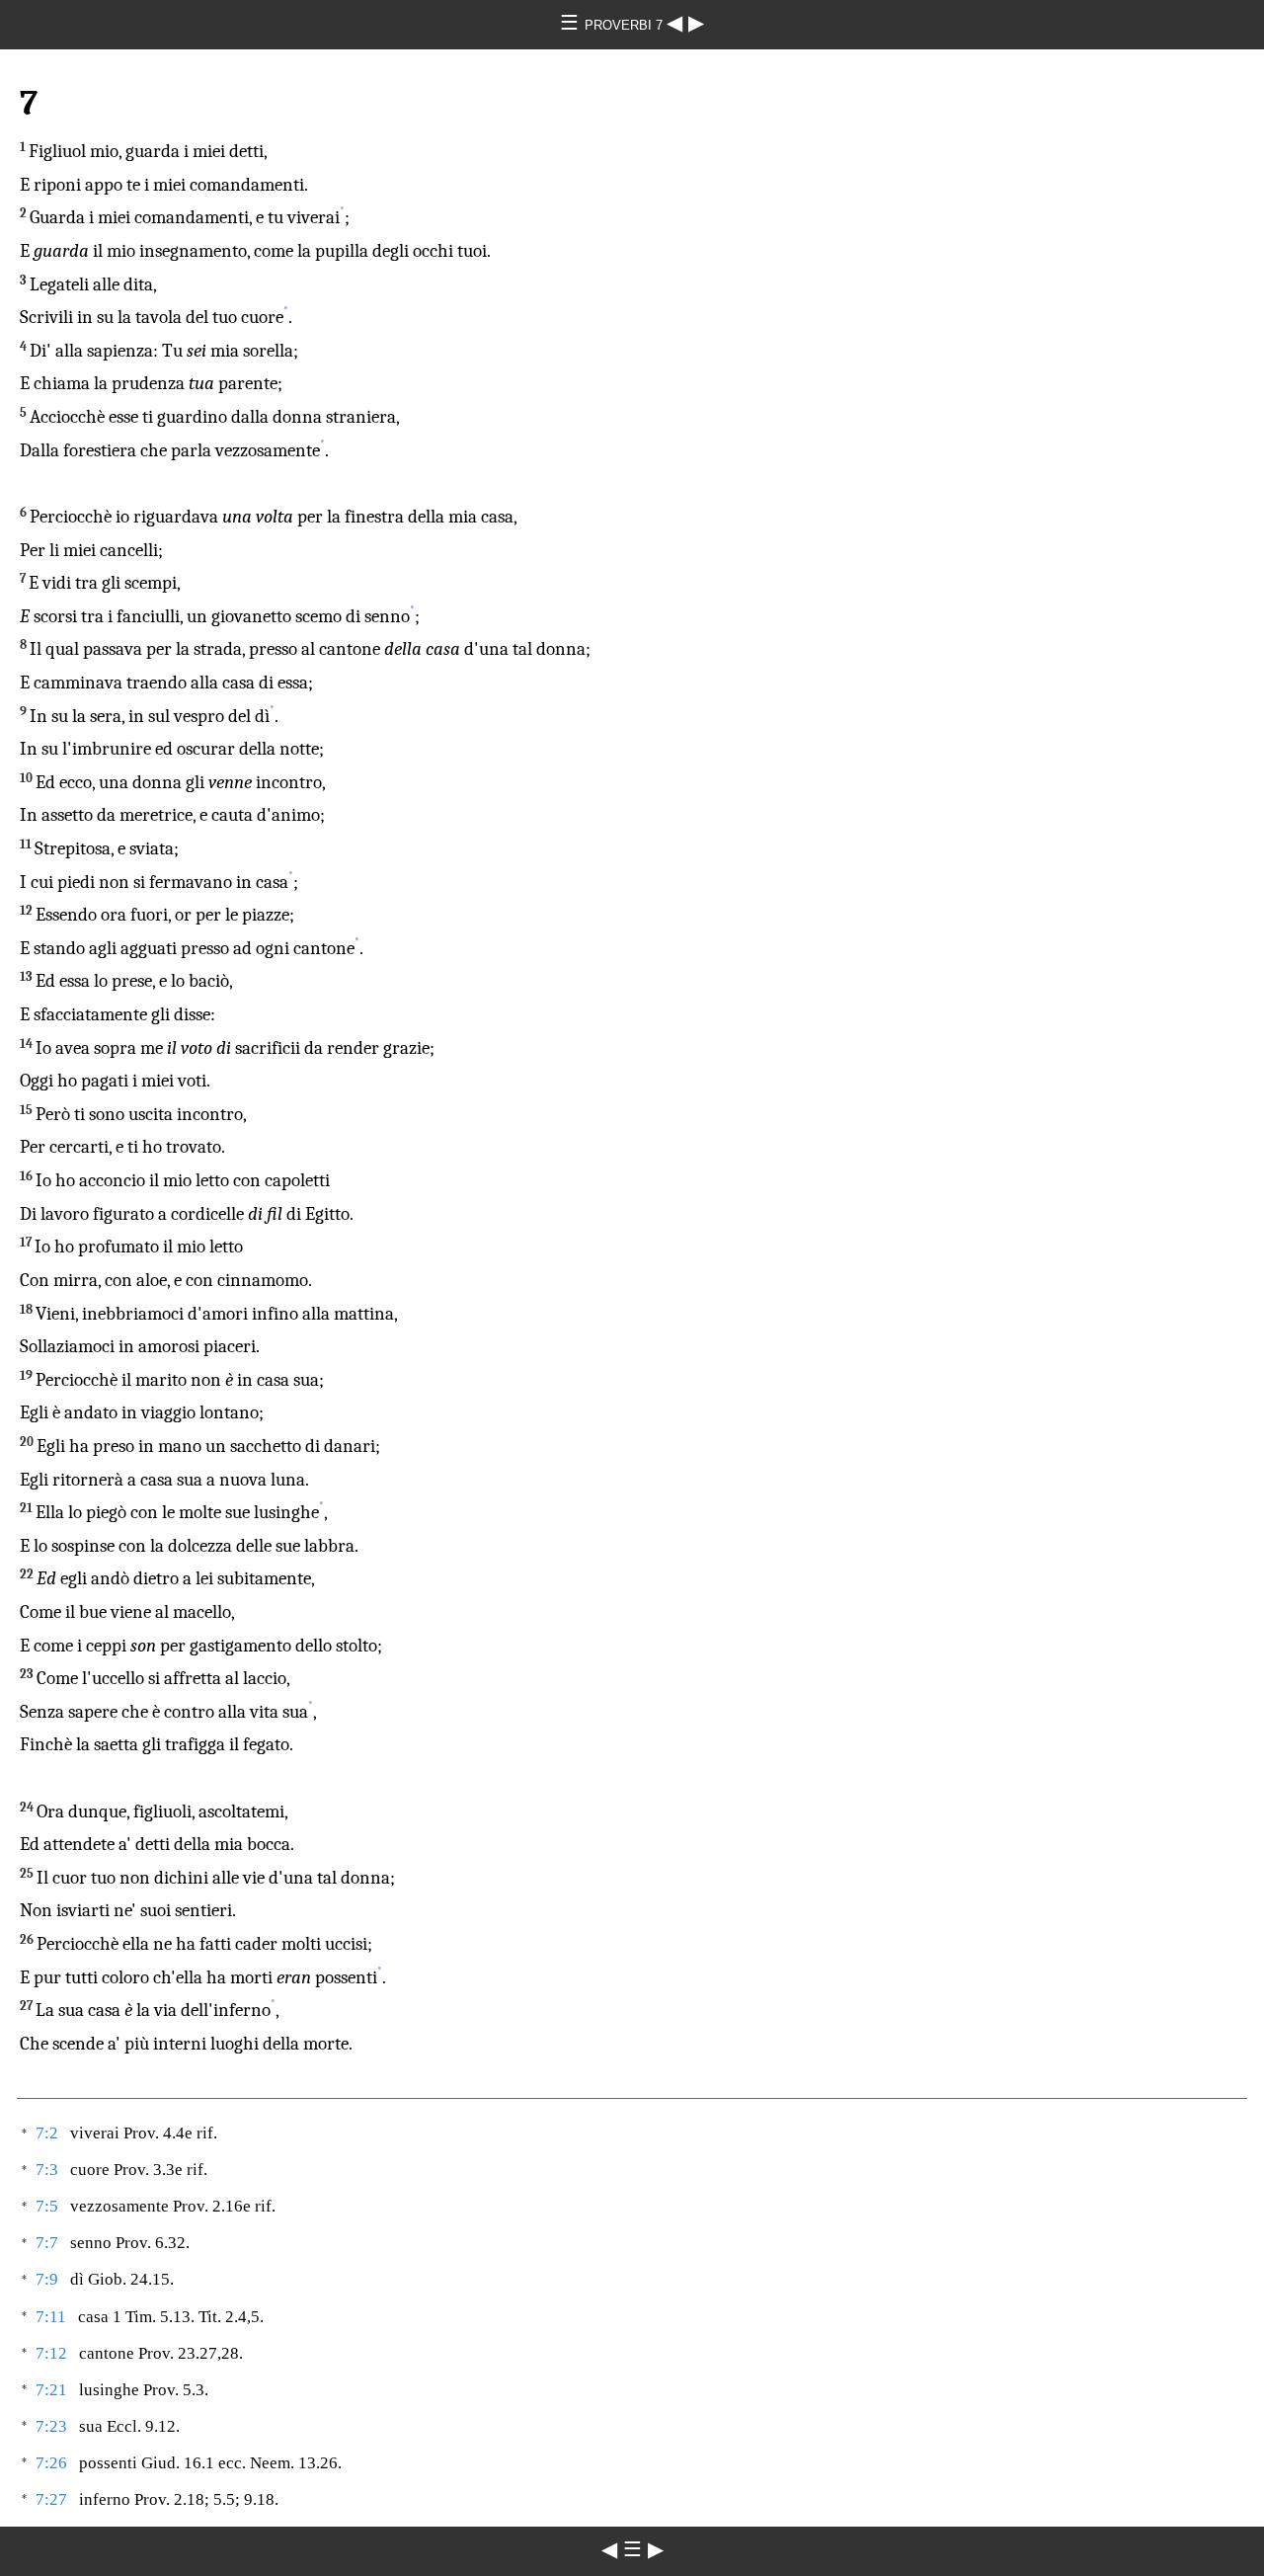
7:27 (51, 2499)
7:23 (51, 2426)
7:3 (47, 2170)
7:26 (51, 2463)
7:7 (47, 2243)
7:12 (51, 2353)
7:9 (47, 2279)
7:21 (51, 2390)
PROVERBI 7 (626, 25)
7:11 (51, 2317)
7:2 (47, 2133)
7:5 (47, 2206)
